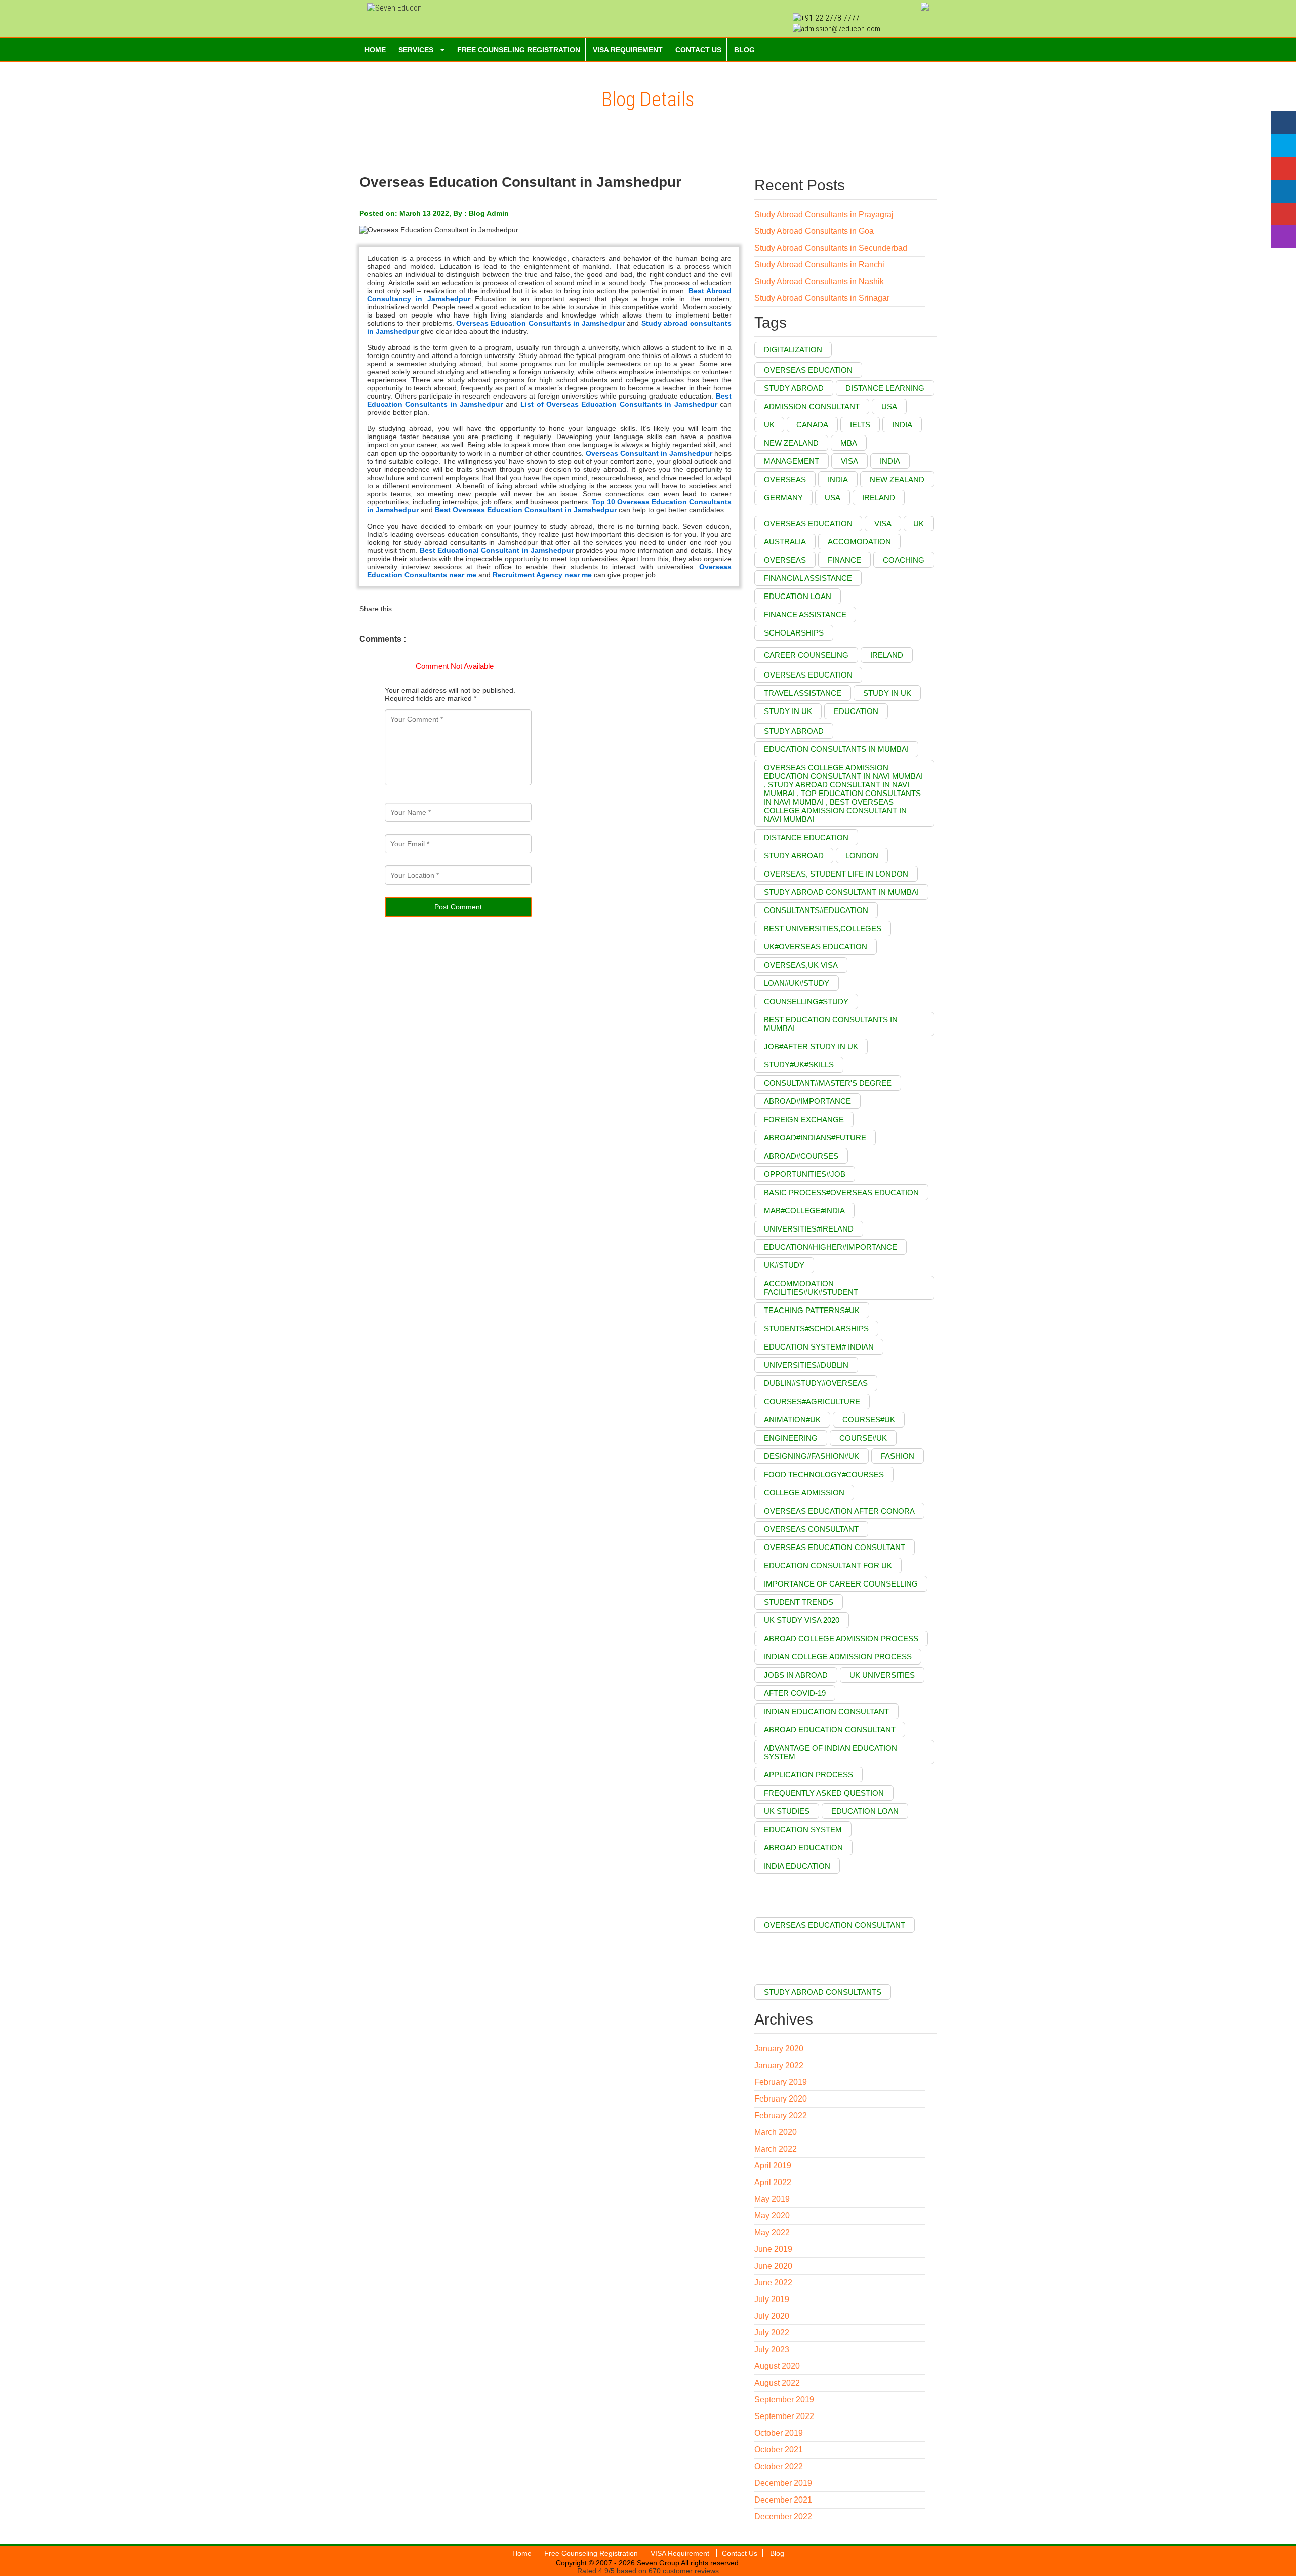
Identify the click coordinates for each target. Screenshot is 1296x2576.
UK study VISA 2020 (802, 1620)
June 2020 (773, 2266)
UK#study (784, 1265)
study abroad (794, 388)
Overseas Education (808, 370)
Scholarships (794, 633)
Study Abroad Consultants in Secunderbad (831, 248)
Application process (808, 1775)
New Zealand (791, 443)
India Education (797, 1866)
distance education (806, 837)
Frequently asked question (824, 1793)
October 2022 (779, 2466)
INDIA (838, 479)
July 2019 (772, 2299)
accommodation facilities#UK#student (811, 1288)
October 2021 (779, 2450)
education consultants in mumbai (836, 749)
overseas (785, 560)
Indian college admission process (838, 1657)
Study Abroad (794, 731)
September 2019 (784, 2400)
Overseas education (808, 675)
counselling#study (806, 1001)
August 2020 (777, 2366)
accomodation (859, 542)
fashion (898, 1456)
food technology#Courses (824, 1474)
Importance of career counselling (841, 1584)
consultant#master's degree (828, 1083)
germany (783, 498)
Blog (777, 2553)
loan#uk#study (797, 983)
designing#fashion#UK (812, 1456)
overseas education (808, 523)
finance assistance (805, 615)
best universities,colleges (823, 928)
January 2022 (779, 2065)
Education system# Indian (819, 1347)
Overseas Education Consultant (835, 1925)
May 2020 (772, 2216)
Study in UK (788, 711)
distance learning (885, 388)
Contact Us (740, 2553)
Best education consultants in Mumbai (831, 1024)
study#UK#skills (799, 1065)
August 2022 (777, 2383)
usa (833, 498)
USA (889, 406)
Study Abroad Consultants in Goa (814, 231)
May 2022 (772, 2232)
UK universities (882, 1675)
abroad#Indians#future (815, 1138)
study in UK (887, 693)
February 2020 (781, 2099)
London (862, 856)
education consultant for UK (828, 1566)
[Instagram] (1283, 237)
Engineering (791, 1438)
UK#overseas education (816, 947)
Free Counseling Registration (592, 2553)
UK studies (787, 1811)
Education (856, 711)
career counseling (806, 655)
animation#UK (792, 1420)
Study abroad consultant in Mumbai (841, 892)
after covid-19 (795, 1693)
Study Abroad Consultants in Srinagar (822, 298)
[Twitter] (1283, 146)
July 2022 (772, 2333)
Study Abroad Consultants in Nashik (819, 281)
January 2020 (779, 2049)
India (890, 461)
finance (844, 560)
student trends (799, 1602)
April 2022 (773, 2182)
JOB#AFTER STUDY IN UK (811, 1046)
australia (785, 542)
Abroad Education (803, 1848)
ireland (879, 498)
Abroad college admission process (841, 1638)
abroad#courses (801, 1156)
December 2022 (783, 2516)
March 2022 (776, 2149)
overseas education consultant (835, 1547)
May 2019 (772, 2199)
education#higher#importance (831, 1247)
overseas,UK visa (801, 965)
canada (812, 425)
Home (522, 2553)
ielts (860, 425)
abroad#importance (807, 1101)
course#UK (863, 1438)
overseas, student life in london (836, 874)
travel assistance (803, 693)
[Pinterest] (1283, 214)
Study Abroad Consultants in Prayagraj (824, 214)
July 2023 (772, 2349)
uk (919, 523)
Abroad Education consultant (830, 1730)
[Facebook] (1283, 123)
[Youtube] (1283, 168)
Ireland (887, 655)
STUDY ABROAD (794, 856)
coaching (904, 560)
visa (883, 523)
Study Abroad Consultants (823, 1992)
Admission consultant (812, 406)
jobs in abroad (796, 1675)
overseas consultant (811, 1529)
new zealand (897, 479)
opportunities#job (805, 1174)
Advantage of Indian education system (831, 1752)
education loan (798, 596)
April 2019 (773, 2166)
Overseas (785, 479)
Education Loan (865, 1811)
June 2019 (773, 2249)
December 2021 (783, 2500)
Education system (803, 1829)
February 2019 (781, 2082)
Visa (849, 461)
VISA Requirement (681, 2553)
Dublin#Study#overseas (816, 1383)
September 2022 (784, 2416)
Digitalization (793, 350)
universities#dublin (806, 1365)
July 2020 (772, 2316)
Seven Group (658, 2563)
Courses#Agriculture (812, 1401)
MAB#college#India (804, 1211)
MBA (849, 443)
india (902, 425)
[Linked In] (1283, 191)
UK (769, 425)
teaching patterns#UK (812, 1310)
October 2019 (779, 2433)
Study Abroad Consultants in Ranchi (819, 265)
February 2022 (781, 2115)
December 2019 (783, 2483)
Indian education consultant (826, 1711)
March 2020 (776, 2132)
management (792, 461)
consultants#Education (816, 910)
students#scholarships (816, 1329)
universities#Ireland (809, 1229)
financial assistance (808, 578)
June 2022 (773, 2283)
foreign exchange (804, 1119)
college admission (804, 1493)
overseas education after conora (839, 1511)
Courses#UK (869, 1420)
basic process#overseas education (841, 1192)
